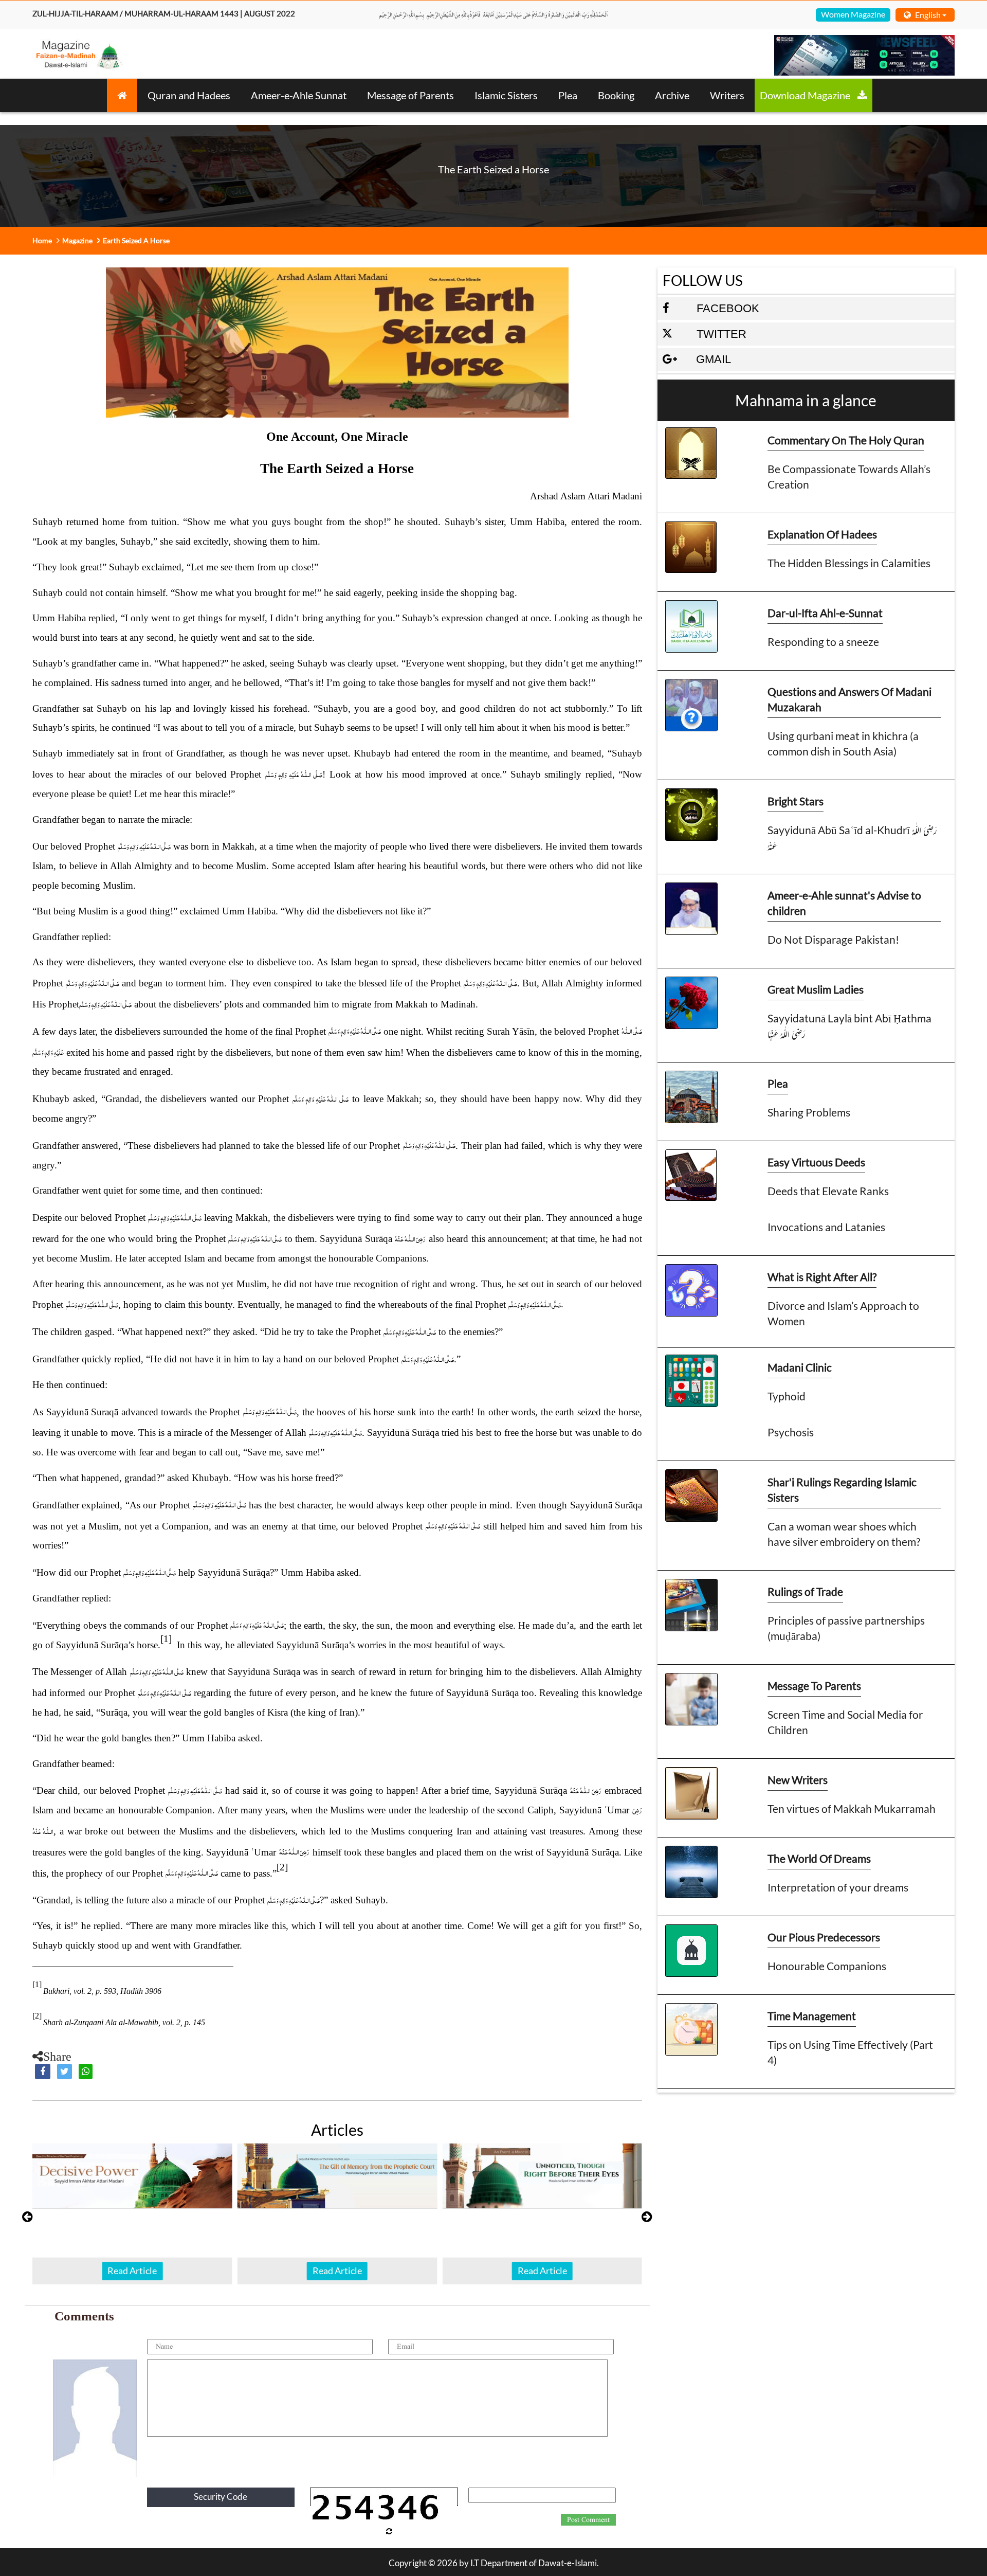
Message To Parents (814, 1686)
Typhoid (787, 1396)
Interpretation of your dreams (838, 1887)
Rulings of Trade (805, 1591)
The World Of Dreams (819, 1858)
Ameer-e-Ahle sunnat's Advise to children (844, 903)
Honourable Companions (827, 1966)
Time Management (812, 2016)
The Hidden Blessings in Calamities (849, 563)
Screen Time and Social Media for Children (845, 1722)
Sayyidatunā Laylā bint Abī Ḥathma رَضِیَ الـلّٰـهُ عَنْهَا (849, 1026)
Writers (727, 95)
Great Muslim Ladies (816, 989)
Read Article (132, 2271)
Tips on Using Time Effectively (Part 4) (850, 2052)
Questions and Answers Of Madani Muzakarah (849, 699)
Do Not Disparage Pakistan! (833, 939)
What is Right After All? (822, 1277)
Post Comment (588, 2520)
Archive (672, 95)
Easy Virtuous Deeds (816, 1162)
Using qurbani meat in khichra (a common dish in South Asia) (843, 743)
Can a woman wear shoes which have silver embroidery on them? (844, 1534)
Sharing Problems (809, 1112)
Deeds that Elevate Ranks (828, 1191)
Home (42, 240)
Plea (568, 95)
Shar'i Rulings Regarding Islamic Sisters (842, 1490)
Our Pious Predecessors (824, 1937)
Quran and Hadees (189, 95)
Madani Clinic (800, 1367)
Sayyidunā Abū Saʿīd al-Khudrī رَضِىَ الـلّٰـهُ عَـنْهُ (852, 837)
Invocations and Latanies (826, 1227)
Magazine (77, 240)
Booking (616, 95)
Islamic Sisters (506, 95)
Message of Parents (410, 95)
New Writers (798, 1780)
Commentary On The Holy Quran (846, 440)
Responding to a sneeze (823, 642)
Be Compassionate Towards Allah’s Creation (849, 476)
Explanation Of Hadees (822, 534)
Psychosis (791, 1432)
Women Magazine (853, 14)
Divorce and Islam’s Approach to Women (843, 1313)
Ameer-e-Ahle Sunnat (299, 95)
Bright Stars (796, 801)
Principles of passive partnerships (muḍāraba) (846, 1628)
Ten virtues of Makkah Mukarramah (852, 1808)
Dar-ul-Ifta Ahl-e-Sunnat (825, 613)
